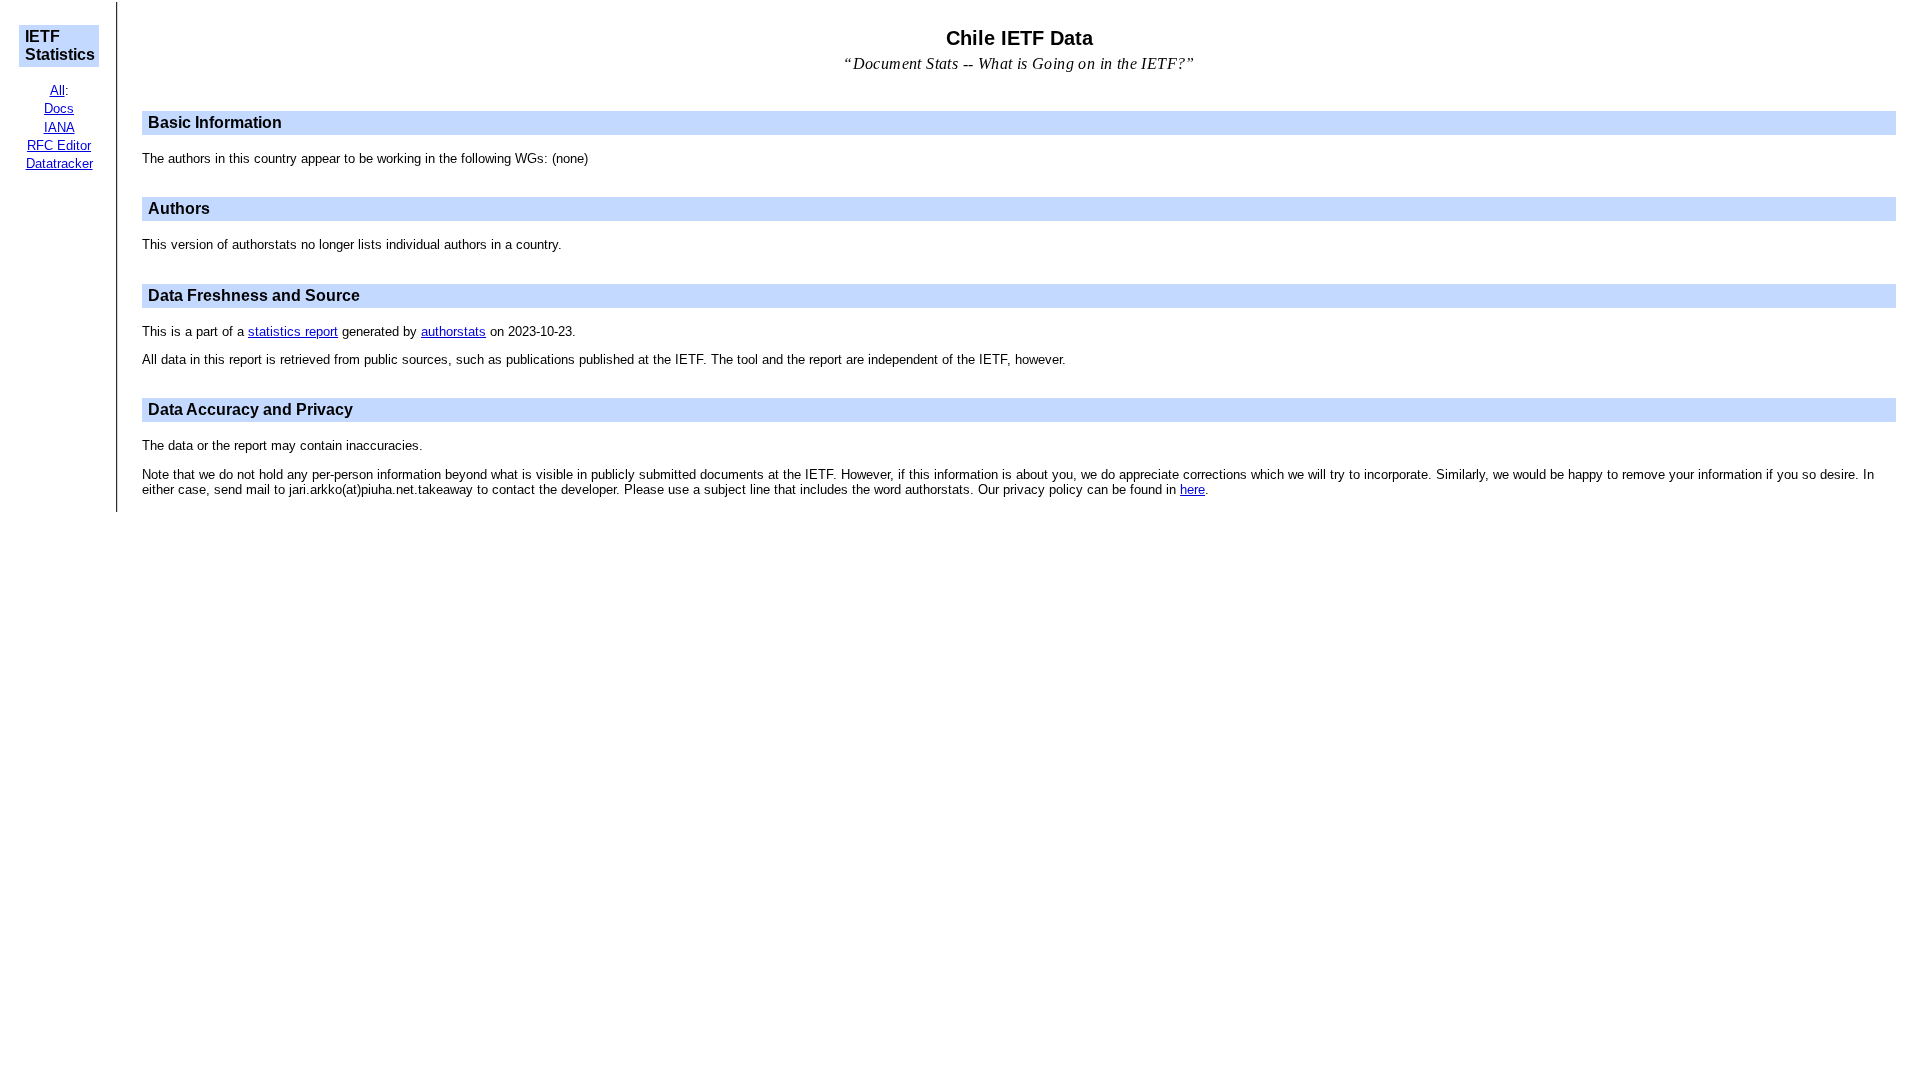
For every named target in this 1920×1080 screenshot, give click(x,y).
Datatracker (59, 163)
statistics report (293, 331)
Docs (59, 108)
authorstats (453, 331)
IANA (59, 127)
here (1192, 489)
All (57, 90)
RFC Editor (59, 145)
